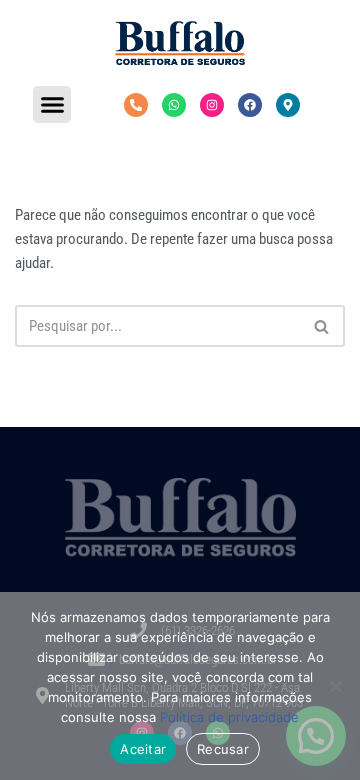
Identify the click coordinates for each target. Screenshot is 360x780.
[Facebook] (250, 105)
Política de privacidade (229, 717)
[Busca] (322, 326)
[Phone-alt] (136, 105)
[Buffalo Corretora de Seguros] (180, 43)
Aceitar (143, 749)
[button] (52, 105)
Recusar (223, 749)
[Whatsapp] (174, 105)
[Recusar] (335, 686)
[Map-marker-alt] (288, 105)
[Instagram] (212, 105)
